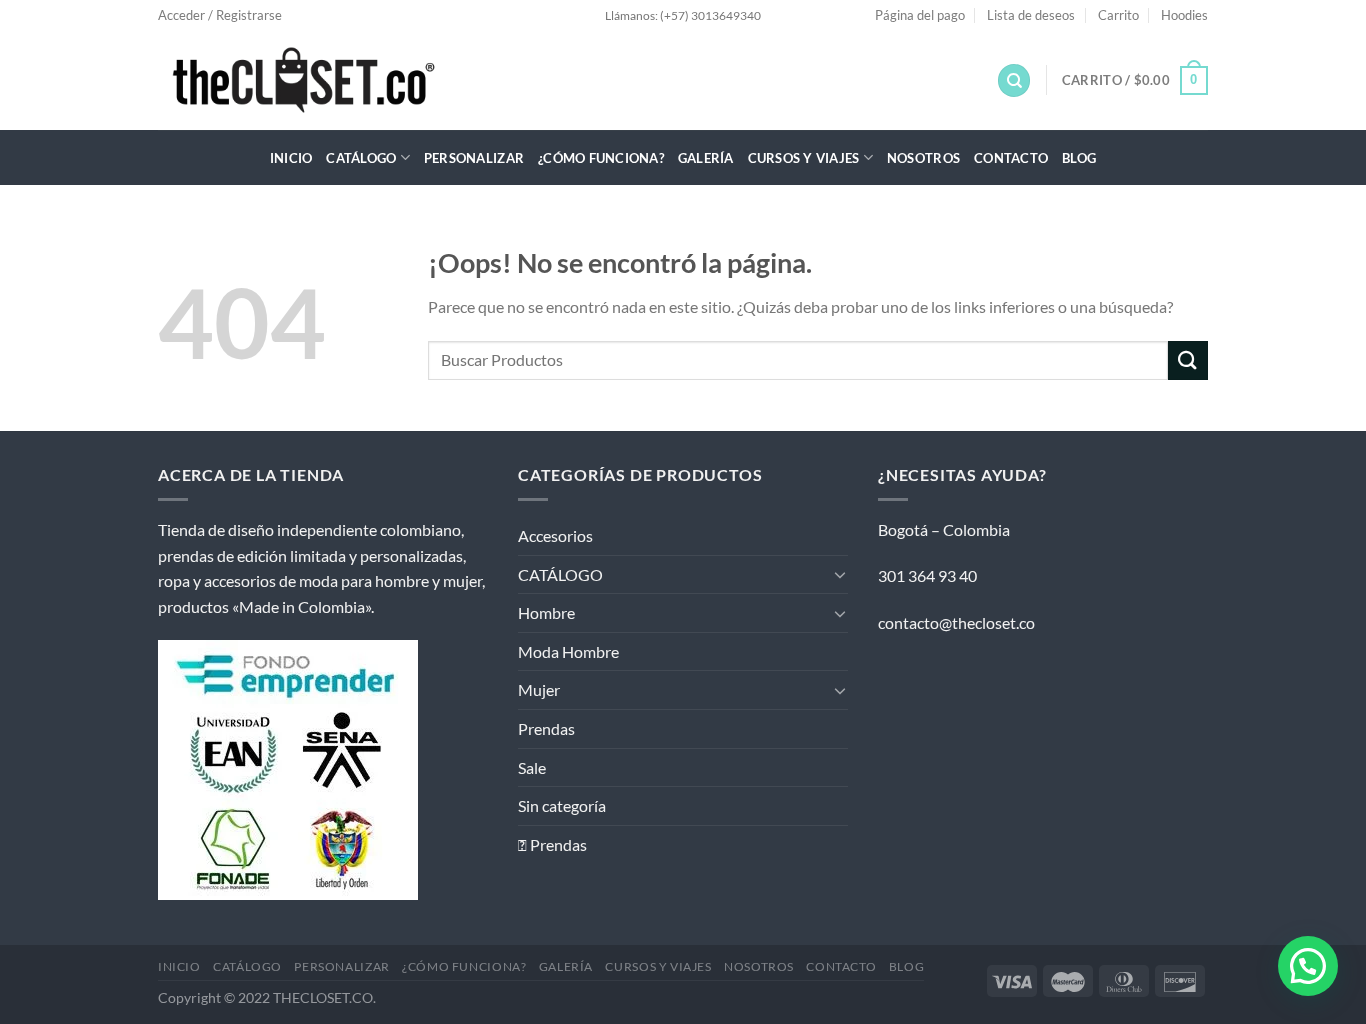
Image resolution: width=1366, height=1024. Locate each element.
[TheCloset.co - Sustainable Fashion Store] (328, 80)
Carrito (1118, 15)
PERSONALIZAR (474, 158)
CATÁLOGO (361, 158)
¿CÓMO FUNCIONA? (601, 158)
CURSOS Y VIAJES (804, 158)
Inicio (291, 158)
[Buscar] (1014, 80)
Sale (532, 767)
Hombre (546, 612)
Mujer (539, 689)
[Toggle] (840, 574)
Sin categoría (562, 805)
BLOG (1079, 158)
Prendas (546, 728)
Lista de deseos (1031, 15)
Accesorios (555, 535)
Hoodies (1184, 15)
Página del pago (920, 15)
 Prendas (552, 844)
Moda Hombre (568, 651)
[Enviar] (1188, 360)
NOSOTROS (923, 158)
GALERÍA (706, 158)
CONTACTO (1011, 158)
